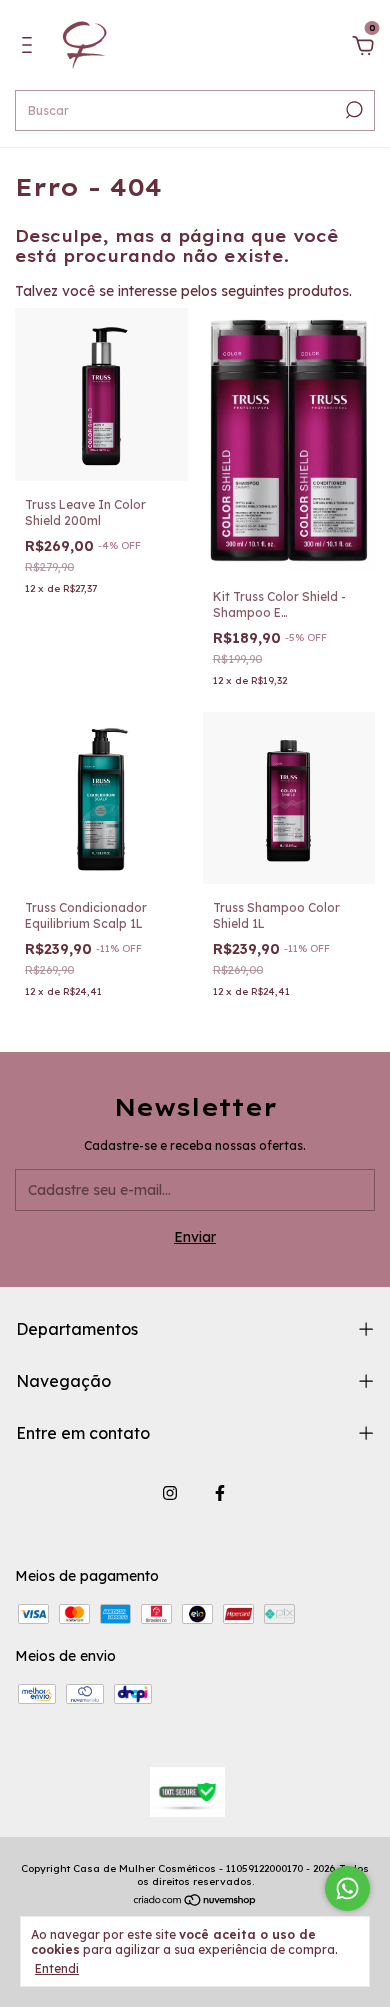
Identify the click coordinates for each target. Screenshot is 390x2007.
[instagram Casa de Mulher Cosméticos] (170, 1493)
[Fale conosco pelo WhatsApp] (347, 1888)
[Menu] (30, 48)
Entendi (57, 1968)
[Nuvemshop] (195, 1902)
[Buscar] (352, 110)
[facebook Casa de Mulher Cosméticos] (220, 1493)
